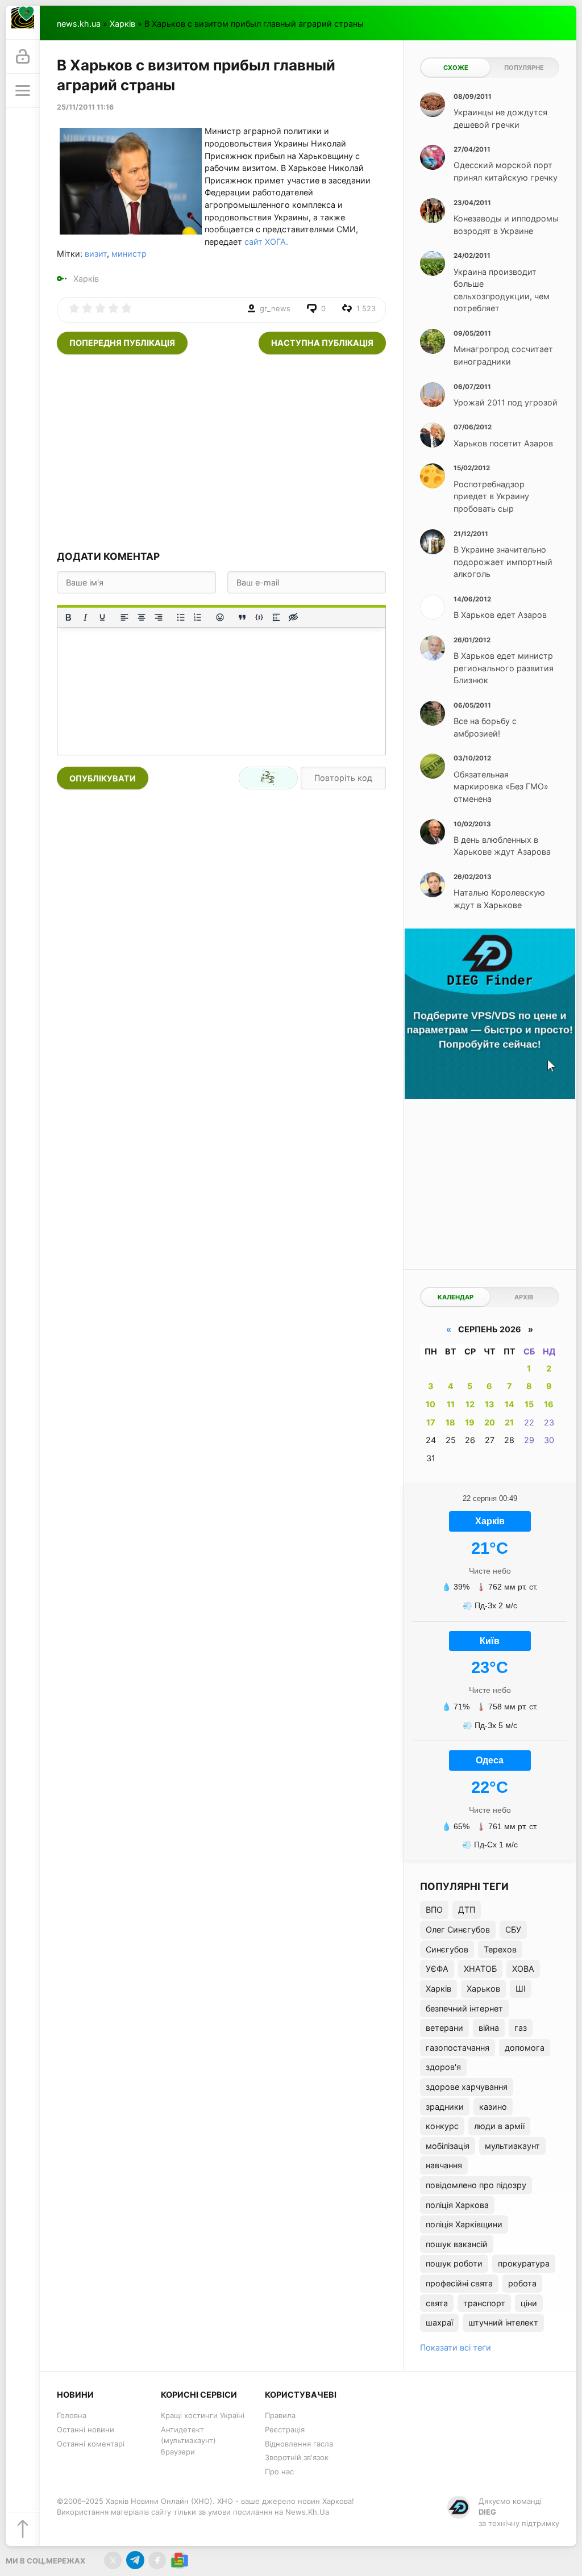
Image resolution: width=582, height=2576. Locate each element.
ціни (529, 2303)
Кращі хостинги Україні (203, 2415)
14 (510, 1404)
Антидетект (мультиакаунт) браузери (188, 2441)
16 (549, 1404)
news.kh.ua (79, 24)
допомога (525, 2048)
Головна (72, 2415)
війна (489, 2028)
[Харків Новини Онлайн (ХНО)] (23, 23)
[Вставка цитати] (242, 617)
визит (96, 254)
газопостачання (458, 2048)
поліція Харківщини (464, 2224)
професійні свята (459, 2283)
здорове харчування (467, 2087)
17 (431, 1422)
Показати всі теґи (456, 2347)
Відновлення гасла (299, 2444)
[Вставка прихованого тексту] (293, 617)
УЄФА (437, 1969)
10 (431, 1404)
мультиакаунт (512, 2146)
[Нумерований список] (198, 617)
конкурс (442, 2126)
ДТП (467, 1910)
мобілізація (448, 2146)
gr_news (275, 308)
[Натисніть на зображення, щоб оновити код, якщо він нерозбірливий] (268, 778)
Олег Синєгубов (458, 1929)
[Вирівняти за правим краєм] (159, 617)
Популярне (524, 68)
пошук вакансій (457, 2244)
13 (489, 1404)
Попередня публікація (122, 343)
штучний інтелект (503, 2322)
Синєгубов (447, 1949)
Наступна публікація (322, 343)
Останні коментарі (91, 2444)
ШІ (521, 1989)
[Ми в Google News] (179, 2560)
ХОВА (523, 1969)
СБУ (513, 1929)
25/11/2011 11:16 (85, 107)
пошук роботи (454, 2263)
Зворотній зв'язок (297, 2457)
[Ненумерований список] (181, 617)
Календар (456, 1297)
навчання (444, 2165)
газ (521, 2028)
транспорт (484, 2303)
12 (470, 1404)
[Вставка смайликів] (220, 617)
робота (522, 2283)
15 (529, 1404)
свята (437, 2303)
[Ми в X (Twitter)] (113, 2560)
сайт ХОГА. (266, 242)
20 (490, 1422)
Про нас (279, 2472)
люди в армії (499, 2126)
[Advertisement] (221, 451)
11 (451, 1404)
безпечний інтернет (464, 2008)
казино (493, 2107)
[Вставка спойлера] (276, 617)
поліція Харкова (457, 2205)
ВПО (434, 1910)
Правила (280, 2415)
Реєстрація (285, 2429)
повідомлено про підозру (476, 2185)
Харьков (483, 1989)
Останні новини (86, 2429)
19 (470, 1422)
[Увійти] (23, 57)
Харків (122, 24)
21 (509, 1422)
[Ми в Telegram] (135, 2560)
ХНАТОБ (480, 1969)
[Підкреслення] (102, 617)
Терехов (500, 1949)
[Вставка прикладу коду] (259, 617)
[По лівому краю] (124, 617)
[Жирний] (68, 617)
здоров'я (443, 2067)
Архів (524, 1297)
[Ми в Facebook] (157, 2560)
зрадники (445, 2107)
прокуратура (524, 2263)
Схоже (456, 68)
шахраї (439, 2322)
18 (450, 1422)
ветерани (444, 2028)
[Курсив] (85, 617)
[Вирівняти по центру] (142, 617)
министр (129, 254)
